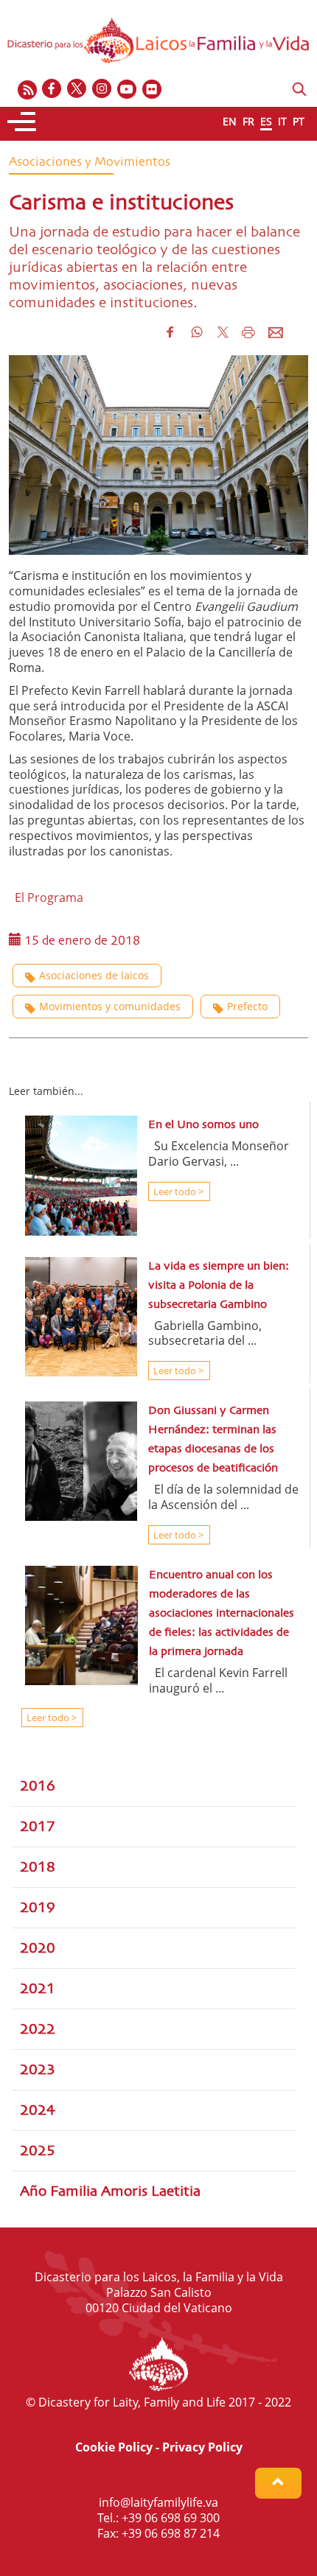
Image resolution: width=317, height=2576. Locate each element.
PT (299, 121)
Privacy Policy (202, 2447)
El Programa (46, 897)
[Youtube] (128, 90)
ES (266, 121)
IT (282, 121)
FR (248, 121)
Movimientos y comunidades (110, 1006)
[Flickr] (153, 90)
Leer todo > (177, 1191)
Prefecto (247, 1006)
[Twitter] (77, 90)
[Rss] (27, 90)
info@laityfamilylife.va (158, 2502)
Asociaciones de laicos (94, 975)
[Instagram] (102, 90)
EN (230, 121)
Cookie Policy (114, 2447)
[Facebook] (52, 90)
